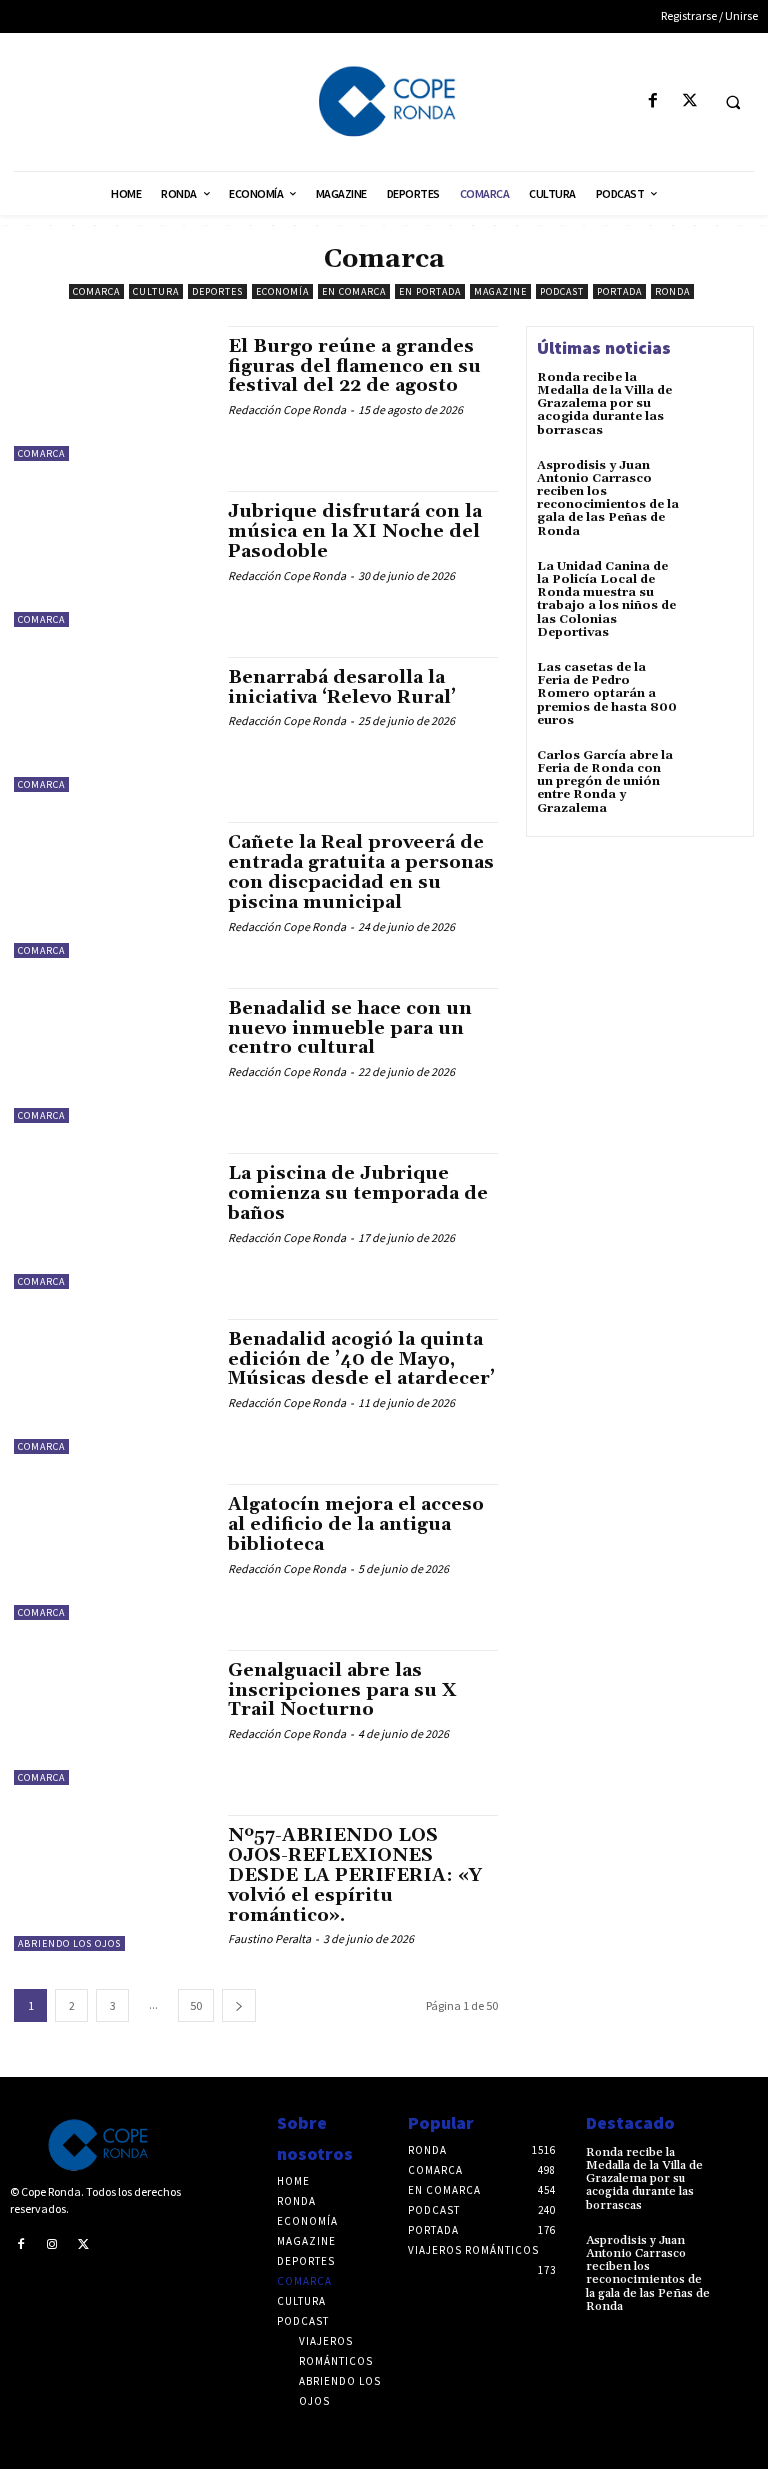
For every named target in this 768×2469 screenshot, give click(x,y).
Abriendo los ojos (69, 1943)
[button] (733, 102)
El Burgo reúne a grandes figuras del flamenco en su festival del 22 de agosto (354, 366)
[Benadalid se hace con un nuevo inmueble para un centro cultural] (111, 1056)
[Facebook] (652, 101)
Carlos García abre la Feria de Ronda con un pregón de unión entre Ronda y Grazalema (605, 782)
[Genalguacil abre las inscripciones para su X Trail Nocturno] (111, 1718)
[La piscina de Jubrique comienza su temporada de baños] (111, 1221)
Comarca (96, 291)
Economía (282, 291)
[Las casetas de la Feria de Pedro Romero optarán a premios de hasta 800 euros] (716, 688)
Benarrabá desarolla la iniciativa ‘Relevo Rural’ (342, 687)
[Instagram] (53, 2243)
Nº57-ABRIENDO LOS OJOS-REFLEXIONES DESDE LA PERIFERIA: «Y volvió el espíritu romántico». (355, 1875)
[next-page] (239, 2005)
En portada (430, 291)
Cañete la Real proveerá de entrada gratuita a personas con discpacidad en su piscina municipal (361, 872)
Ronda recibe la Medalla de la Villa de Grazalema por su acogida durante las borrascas (604, 404)
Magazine (500, 291)
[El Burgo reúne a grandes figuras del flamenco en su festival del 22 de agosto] (111, 394)
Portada (619, 291)
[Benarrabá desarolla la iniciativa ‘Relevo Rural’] (111, 725)
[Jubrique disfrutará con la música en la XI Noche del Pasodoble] (111, 559)
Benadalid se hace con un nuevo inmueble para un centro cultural (350, 1028)
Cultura (156, 291)
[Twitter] (689, 101)
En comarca (354, 291)
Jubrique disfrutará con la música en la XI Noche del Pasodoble (355, 531)
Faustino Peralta (269, 1938)
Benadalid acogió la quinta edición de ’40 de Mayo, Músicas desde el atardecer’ (361, 1359)
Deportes (217, 291)
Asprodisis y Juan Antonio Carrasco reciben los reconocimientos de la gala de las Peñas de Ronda (608, 498)
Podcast (562, 291)
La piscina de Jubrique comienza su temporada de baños (358, 1193)
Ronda (672, 291)
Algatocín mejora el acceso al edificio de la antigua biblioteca (356, 1524)
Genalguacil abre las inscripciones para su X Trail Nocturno (342, 1690)
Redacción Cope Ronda (287, 409)
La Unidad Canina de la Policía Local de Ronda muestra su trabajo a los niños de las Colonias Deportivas (606, 599)
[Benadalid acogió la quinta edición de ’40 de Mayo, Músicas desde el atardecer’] (111, 1387)
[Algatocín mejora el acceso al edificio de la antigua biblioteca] (111, 1552)
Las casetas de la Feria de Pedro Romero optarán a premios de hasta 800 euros (607, 694)
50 (196, 2005)
